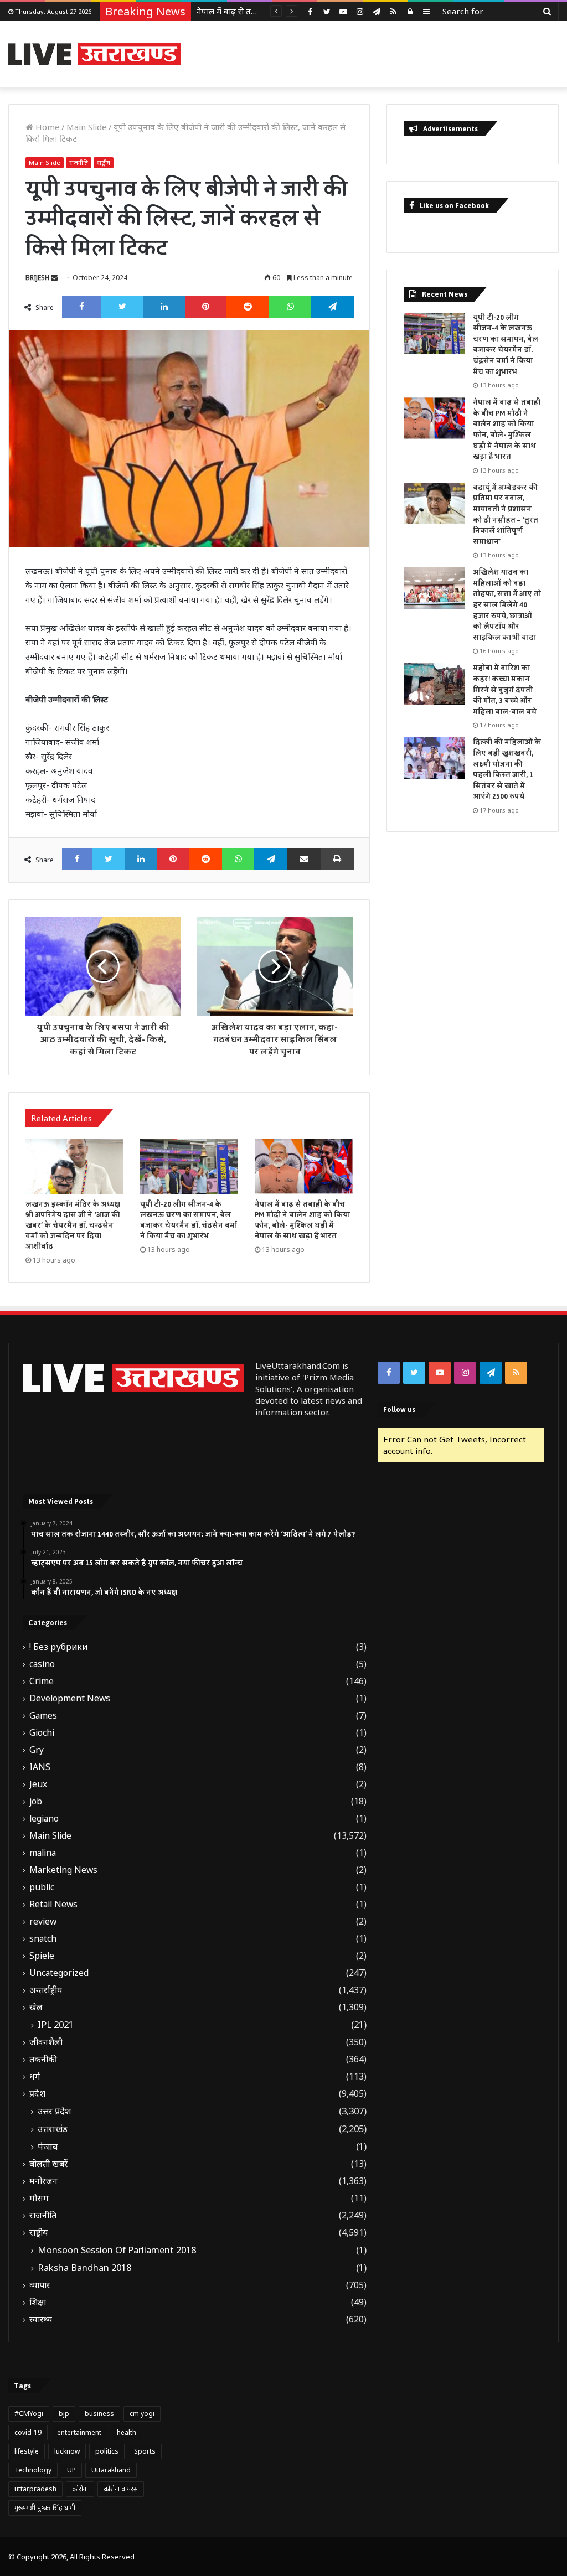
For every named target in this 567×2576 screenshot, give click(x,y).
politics (107, 2451)
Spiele (42, 1956)
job (36, 1801)
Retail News (53, 1904)
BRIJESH (37, 278)
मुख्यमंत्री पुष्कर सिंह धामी (45, 2508)
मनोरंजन (43, 2181)
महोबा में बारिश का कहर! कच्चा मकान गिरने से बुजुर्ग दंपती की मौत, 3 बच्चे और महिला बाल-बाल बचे (505, 690)
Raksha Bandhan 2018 (84, 2268)
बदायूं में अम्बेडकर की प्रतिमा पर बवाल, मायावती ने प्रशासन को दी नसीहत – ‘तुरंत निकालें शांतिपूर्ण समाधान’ (506, 515)
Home (47, 127)
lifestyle (27, 2451)
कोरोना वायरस (121, 2489)
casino (42, 1664)
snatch (43, 1939)
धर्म (35, 2076)
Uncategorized (59, 1973)
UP (71, 2470)
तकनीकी (43, 2059)
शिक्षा (38, 2302)
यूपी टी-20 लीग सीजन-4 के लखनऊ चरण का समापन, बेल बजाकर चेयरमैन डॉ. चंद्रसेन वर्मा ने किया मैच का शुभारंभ (189, 1220)
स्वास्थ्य (41, 2319)
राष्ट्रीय (104, 162)
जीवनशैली (46, 2042)
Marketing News (63, 1870)
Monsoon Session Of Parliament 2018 (117, 2250)
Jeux (38, 1784)
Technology (33, 2470)
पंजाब (48, 2146)
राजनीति (79, 162)
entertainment (79, 2432)
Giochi (42, 1733)
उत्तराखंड (53, 2129)
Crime (42, 1681)
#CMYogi (29, 2414)
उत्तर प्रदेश (55, 2111)
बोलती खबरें (49, 2164)
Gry (37, 1750)
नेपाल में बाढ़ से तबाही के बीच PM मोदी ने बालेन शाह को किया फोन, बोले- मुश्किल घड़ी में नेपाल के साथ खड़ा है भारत (302, 1220)
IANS (40, 1767)
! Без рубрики (58, 1647)
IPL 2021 (56, 2025)
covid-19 (28, 2432)
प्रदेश (37, 2094)
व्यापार (40, 2285)
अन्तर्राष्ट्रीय (46, 1990)
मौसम (39, 2198)
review (43, 1921)
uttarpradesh (35, 2489)
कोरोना (80, 2489)
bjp (64, 2414)
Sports (145, 2451)
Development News (70, 1698)
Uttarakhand (111, 2470)
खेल (36, 2007)
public (42, 1887)
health (127, 2432)
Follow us (399, 1409)
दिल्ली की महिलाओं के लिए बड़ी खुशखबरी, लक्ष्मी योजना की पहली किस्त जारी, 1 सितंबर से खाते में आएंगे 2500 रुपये (507, 769)
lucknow (67, 2451)
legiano (44, 1819)
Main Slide (87, 127)
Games (43, 1716)
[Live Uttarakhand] (94, 54)
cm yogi (142, 2414)
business (99, 2414)
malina (43, 1853)
